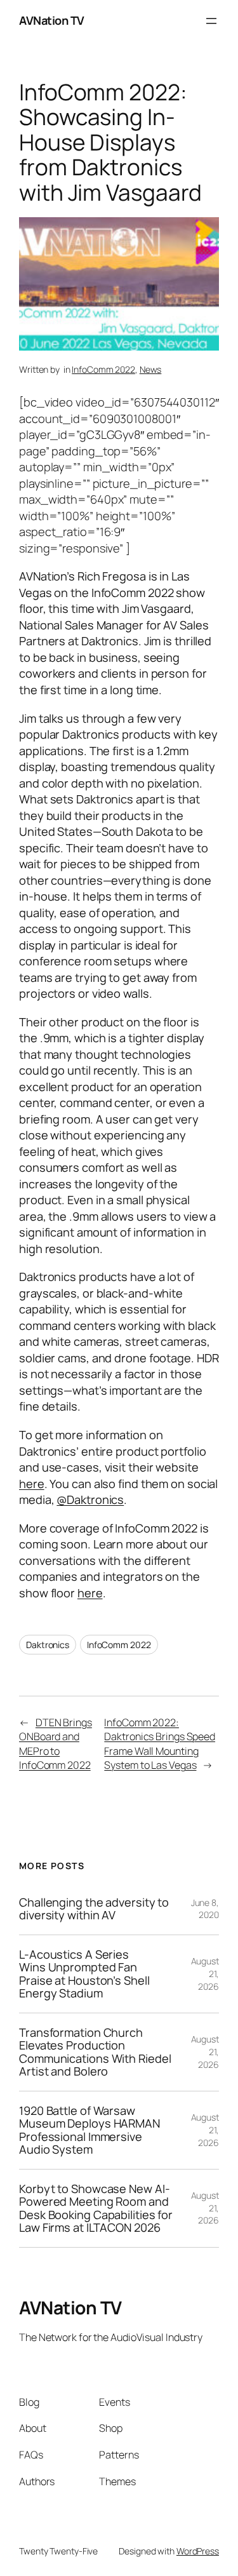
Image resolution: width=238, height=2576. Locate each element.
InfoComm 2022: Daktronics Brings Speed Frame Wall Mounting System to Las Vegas (160, 1744)
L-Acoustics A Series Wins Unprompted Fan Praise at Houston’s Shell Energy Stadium (84, 1974)
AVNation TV (52, 20)
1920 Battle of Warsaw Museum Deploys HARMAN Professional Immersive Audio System (89, 2130)
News (151, 369)
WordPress (198, 2551)
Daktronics (48, 1645)
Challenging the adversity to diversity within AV (94, 1909)
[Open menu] (211, 21)
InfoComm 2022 (103, 369)
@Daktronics (90, 1499)
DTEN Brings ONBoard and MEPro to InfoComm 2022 (56, 1744)
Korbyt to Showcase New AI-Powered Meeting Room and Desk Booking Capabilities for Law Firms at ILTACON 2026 (96, 2208)
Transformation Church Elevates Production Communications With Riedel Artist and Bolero (95, 2052)
